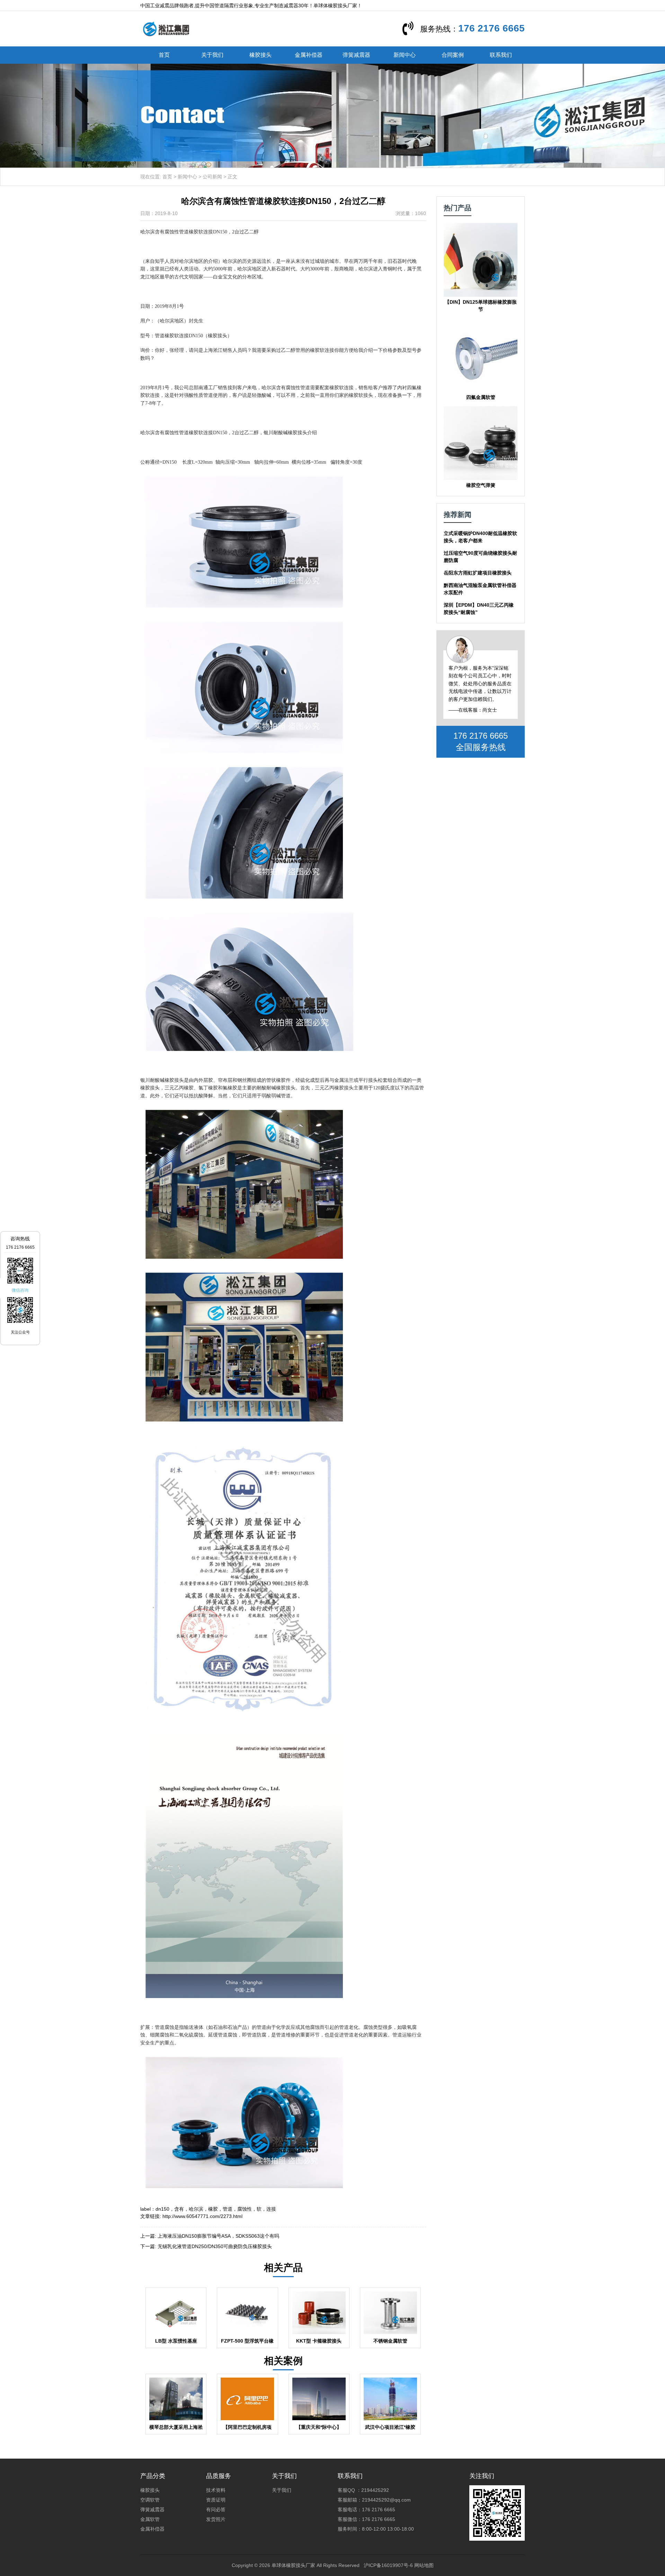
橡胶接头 (260, 55)
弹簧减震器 (356, 55)
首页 (164, 55)
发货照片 (216, 2519)
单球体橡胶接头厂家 (293, 2565)
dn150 (162, 2209)
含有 (179, 2209)
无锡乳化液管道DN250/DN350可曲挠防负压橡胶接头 (215, 2246)
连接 (271, 2209)
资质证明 (216, 2500)
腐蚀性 (245, 2209)
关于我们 (212, 55)
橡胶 (213, 2209)
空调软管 (150, 2500)
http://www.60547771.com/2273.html (202, 2216)
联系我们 (501, 55)
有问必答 (216, 2510)
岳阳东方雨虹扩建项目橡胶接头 (478, 573)
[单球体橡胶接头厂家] (166, 28)
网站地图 (424, 2565)
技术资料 (216, 2490)
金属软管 (150, 2519)
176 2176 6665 (491, 28)
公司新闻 (212, 177)
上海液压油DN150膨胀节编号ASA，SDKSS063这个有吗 (218, 2236)
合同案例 (453, 55)
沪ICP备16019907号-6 (388, 2565)
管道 (228, 2209)
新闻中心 (405, 55)
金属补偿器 (309, 55)
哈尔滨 (196, 2209)
